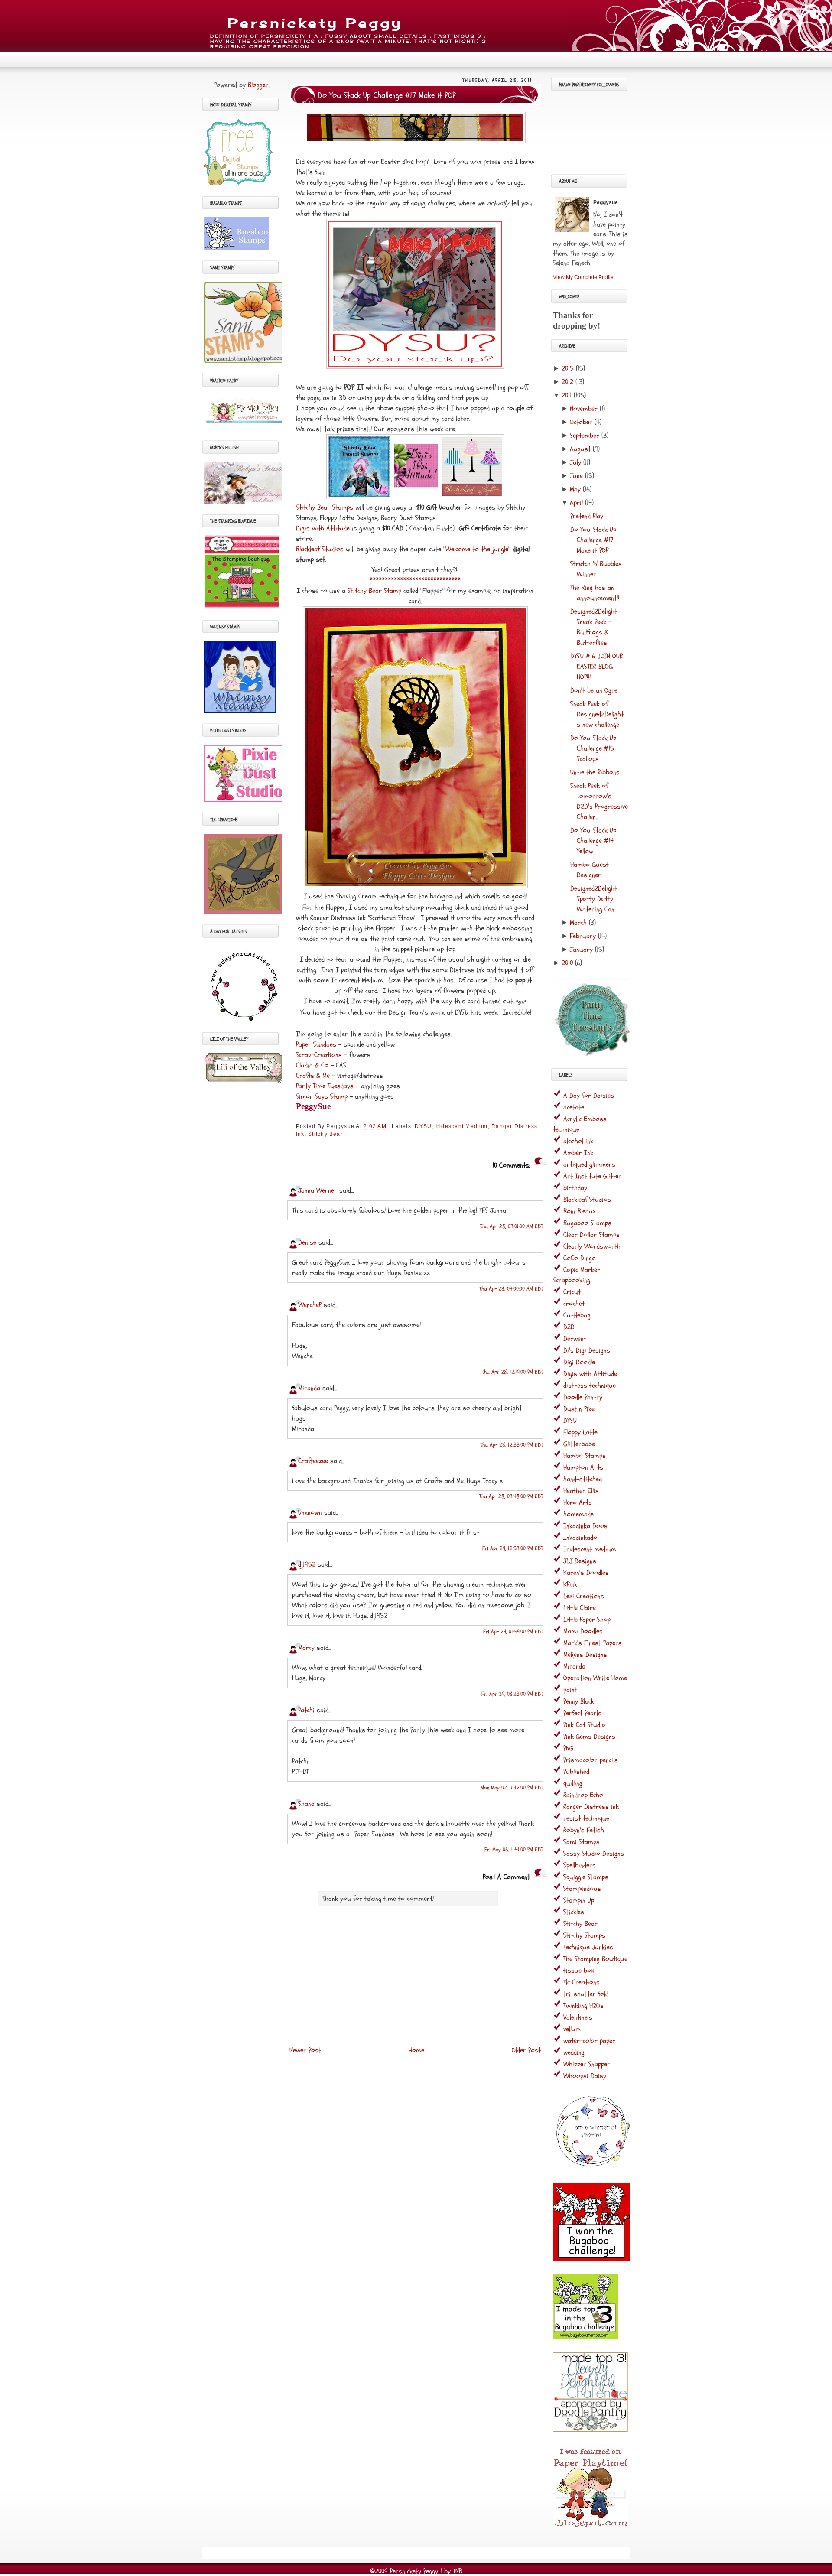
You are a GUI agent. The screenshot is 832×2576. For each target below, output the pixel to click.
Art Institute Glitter (592, 1176)
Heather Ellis (581, 1491)
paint (570, 1690)
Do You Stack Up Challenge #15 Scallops (593, 748)
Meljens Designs (585, 1655)
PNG (568, 1748)
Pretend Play (587, 516)
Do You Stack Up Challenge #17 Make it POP (387, 95)
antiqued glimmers (589, 1164)
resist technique (586, 1818)
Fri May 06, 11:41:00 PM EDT (514, 1850)
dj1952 (307, 1564)
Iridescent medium (462, 1126)
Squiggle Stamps (586, 1877)
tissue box (579, 1971)
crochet (574, 1304)
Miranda (309, 1388)
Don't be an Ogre (594, 690)
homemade (578, 1514)
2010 (567, 963)
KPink (570, 1584)
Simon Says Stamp (322, 1096)
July (575, 462)
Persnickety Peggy (315, 23)
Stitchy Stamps (584, 1935)
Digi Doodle (579, 1362)
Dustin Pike (579, 1409)
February (583, 936)
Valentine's (578, 2017)
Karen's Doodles (586, 1573)
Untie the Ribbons (595, 772)
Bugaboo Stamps (587, 1223)
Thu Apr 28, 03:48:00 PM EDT (511, 1496)
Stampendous (582, 1889)
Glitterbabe (579, 1444)
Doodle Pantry (583, 1397)
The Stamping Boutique (595, 1959)
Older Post (526, 2050)
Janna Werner (318, 1190)
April (576, 503)
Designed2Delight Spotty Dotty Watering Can (594, 899)
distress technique (590, 1386)
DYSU (423, 1126)
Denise (308, 1242)
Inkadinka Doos (585, 1526)
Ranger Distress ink (591, 1807)
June (576, 476)
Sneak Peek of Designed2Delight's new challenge (598, 714)
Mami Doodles (583, 1631)
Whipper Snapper (587, 2064)
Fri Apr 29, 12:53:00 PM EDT (513, 1548)
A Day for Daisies (589, 1096)
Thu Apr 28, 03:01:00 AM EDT (512, 1226)
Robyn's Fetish (584, 1830)
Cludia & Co (312, 1065)
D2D (569, 1327)
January (581, 950)
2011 (567, 395)
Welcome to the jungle (477, 549)
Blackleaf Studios (320, 549)
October (581, 422)
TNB (458, 2571)
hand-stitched (583, 1479)
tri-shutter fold (586, 1994)
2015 (568, 368)
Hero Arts (578, 1503)
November (584, 409)
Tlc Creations (582, 1982)
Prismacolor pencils (591, 1760)
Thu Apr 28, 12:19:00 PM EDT (512, 1372)
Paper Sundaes (316, 1044)
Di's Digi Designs (587, 1350)
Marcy (306, 1648)
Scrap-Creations (319, 1055)
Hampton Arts (583, 1467)
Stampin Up (579, 1900)
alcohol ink (578, 1141)
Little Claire (580, 1608)
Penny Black (579, 1701)
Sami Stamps (582, 1842)
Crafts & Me (313, 1076)
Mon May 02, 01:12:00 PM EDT (512, 1788)
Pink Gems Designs (589, 1737)
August (580, 449)
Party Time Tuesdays (325, 1086)
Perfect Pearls (582, 1713)
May (575, 489)
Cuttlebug (577, 1315)
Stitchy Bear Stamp (374, 591)
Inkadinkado (580, 1538)
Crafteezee (313, 1461)
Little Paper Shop (587, 1620)
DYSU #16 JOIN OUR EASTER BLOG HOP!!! (596, 667)
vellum (572, 2029)
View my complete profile (583, 277)
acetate (574, 1107)
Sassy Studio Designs (594, 1854)
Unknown (310, 1512)
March (578, 923)
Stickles (574, 1912)
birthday (575, 1188)
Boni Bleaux (580, 1211)
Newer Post (305, 2050)
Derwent (575, 1339)
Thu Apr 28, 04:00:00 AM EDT (511, 1289)
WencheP (310, 1305)
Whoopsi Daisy (585, 2076)
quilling (573, 1783)
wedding (574, 2052)
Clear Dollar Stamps (591, 1235)
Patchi (306, 1710)
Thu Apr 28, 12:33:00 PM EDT (512, 1445)
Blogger (258, 85)
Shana (306, 1804)
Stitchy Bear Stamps (325, 507)
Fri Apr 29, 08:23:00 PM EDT (512, 1694)
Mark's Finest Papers (593, 1643)
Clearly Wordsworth (592, 1246)
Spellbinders (580, 1865)
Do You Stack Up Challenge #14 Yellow (593, 841)
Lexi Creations (584, 1596)
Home (416, 2050)
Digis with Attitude (323, 528)
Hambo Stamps (585, 1456)
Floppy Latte (580, 1432)
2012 (567, 382)
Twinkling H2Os (583, 2006)
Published (576, 1772)
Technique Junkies (588, 1947)
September (585, 436)
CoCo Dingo (580, 1258)
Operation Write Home (595, 1678)
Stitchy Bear (325, 1134)
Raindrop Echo (583, 1795)
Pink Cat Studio (585, 1725)
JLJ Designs (580, 1561)
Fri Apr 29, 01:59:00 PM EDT (513, 1632)
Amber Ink (578, 1153)
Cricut (572, 1292)
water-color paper (589, 2041)
